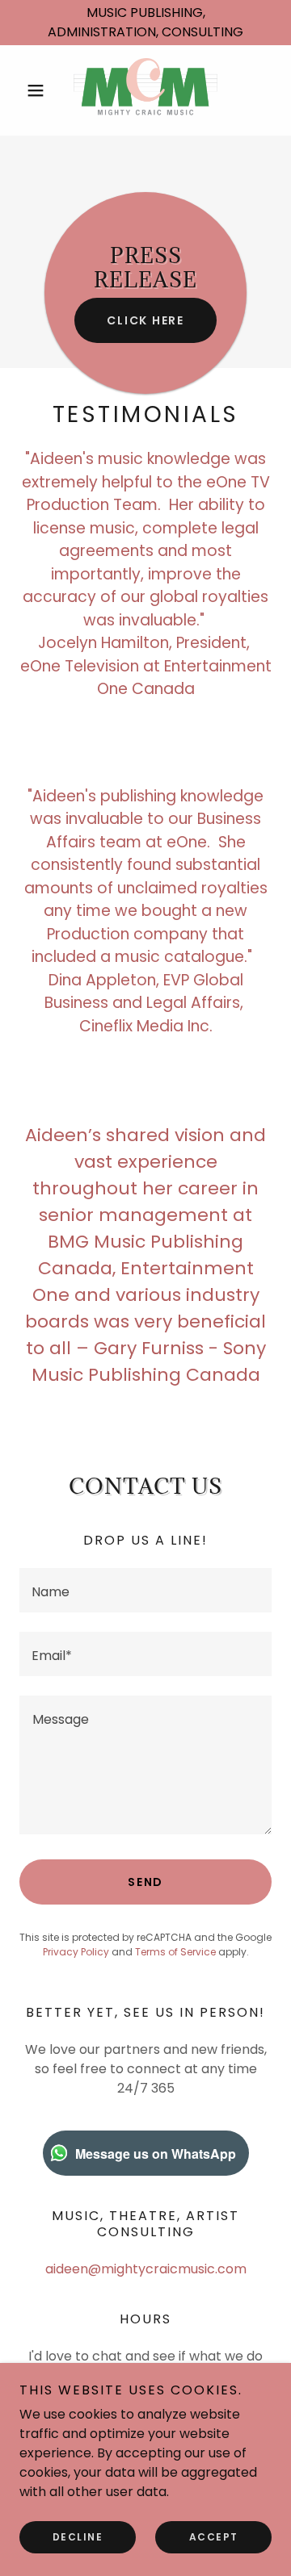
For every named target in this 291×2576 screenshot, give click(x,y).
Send (145, 1882)
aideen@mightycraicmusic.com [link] (146, 2269)
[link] (146, 90)
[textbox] (145, 1590)
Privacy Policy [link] (76, 1952)
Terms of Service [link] (175, 1952)
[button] (38, 90)
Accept (214, 2537)
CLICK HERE (145, 320)
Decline (78, 2537)
